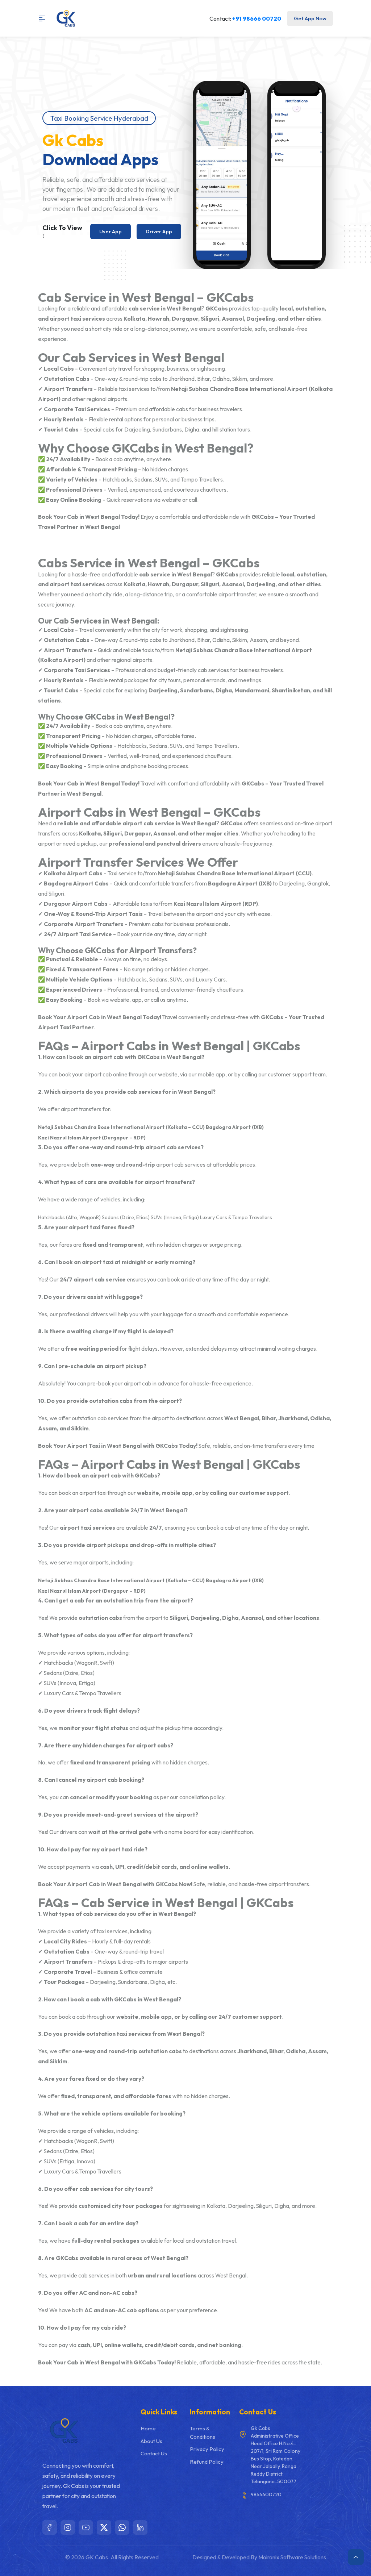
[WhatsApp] (122, 2527)
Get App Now (310, 18)
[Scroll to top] (356, 2557)
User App (111, 231)
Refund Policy (207, 2462)
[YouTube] (86, 2527)
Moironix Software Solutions (292, 2557)
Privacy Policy (207, 2449)
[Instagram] (68, 2527)
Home (148, 2428)
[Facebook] (50, 2527)
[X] (104, 2527)
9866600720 (266, 2494)
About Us (151, 2441)
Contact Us (154, 2453)
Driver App (159, 231)
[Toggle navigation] (45, 18)
